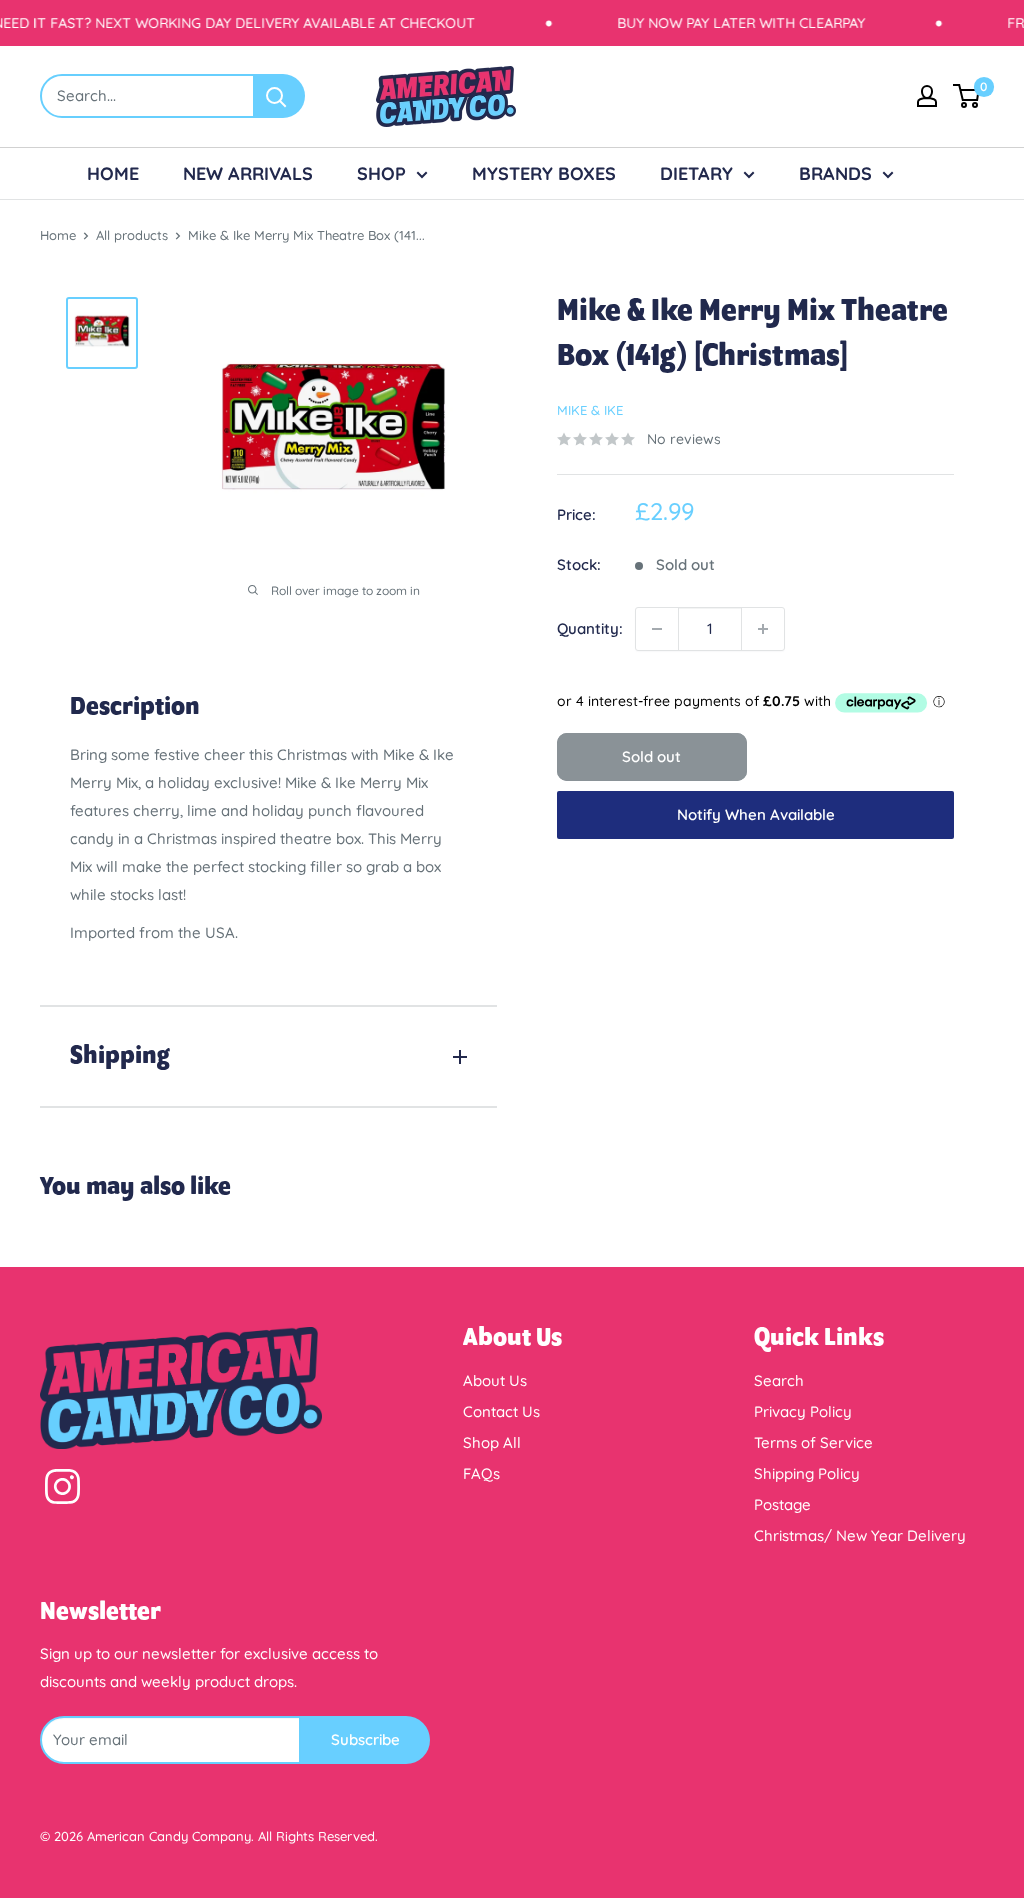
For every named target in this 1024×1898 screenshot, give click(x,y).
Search (779, 1380)
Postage (782, 1504)
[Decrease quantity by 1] (657, 629)
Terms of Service (813, 1442)
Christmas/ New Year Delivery (860, 1535)
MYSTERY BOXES (544, 173)
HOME (113, 173)
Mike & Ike (590, 410)
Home (58, 235)
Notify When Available (756, 814)
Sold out (651, 756)
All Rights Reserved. (318, 1836)
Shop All (492, 1442)
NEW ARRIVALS (248, 173)
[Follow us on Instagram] (62, 1491)
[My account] (927, 96)
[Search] (280, 96)
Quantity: (590, 628)
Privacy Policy (803, 1411)
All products (132, 235)
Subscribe (365, 1739)
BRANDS (835, 173)
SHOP (381, 173)
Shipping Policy (807, 1473)
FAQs (481, 1473)
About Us (495, 1380)
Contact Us (501, 1411)
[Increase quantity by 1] (763, 629)
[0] (967, 96)
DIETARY (696, 173)
